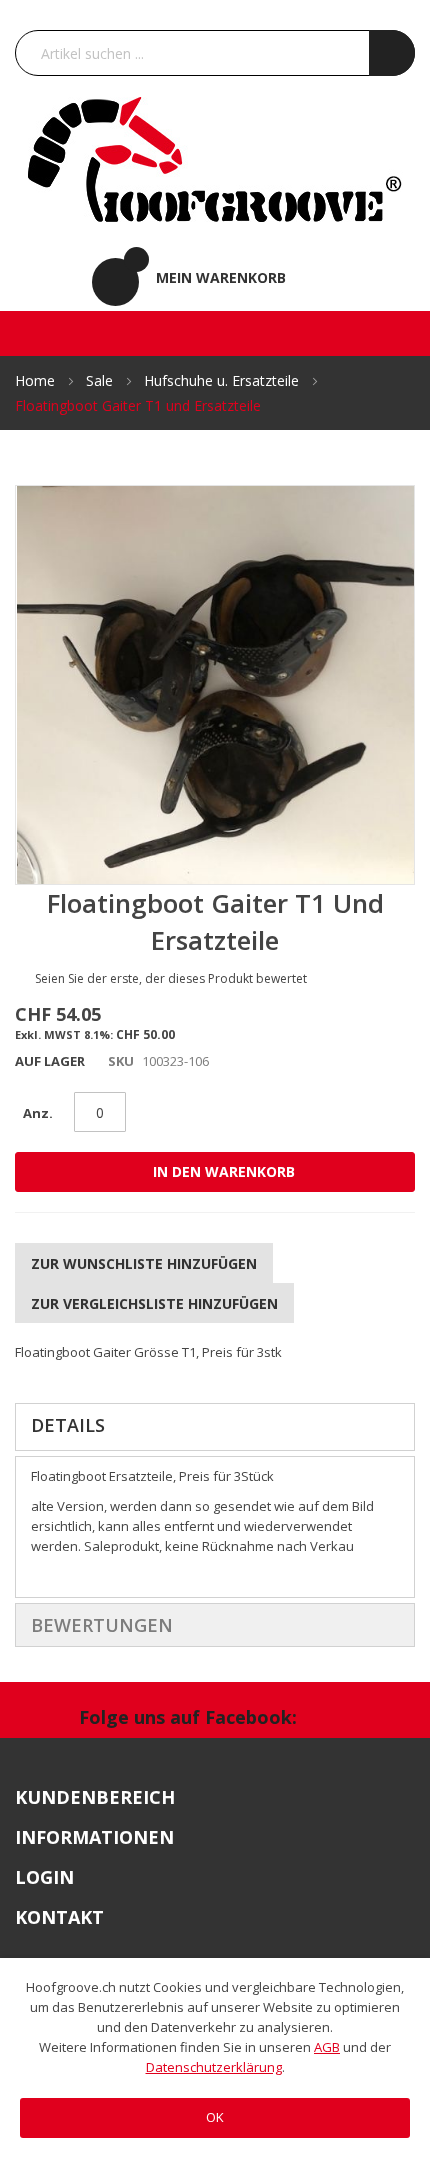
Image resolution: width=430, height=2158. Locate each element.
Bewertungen (102, 1625)
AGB (327, 2047)
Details (68, 1425)
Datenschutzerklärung (214, 2067)
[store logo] (215, 158)
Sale (101, 380)
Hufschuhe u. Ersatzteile (223, 380)
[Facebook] (334, 1720)
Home (37, 380)
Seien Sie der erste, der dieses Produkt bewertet (171, 978)
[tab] (215, 1427)
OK (215, 2117)
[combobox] (215, 53)
